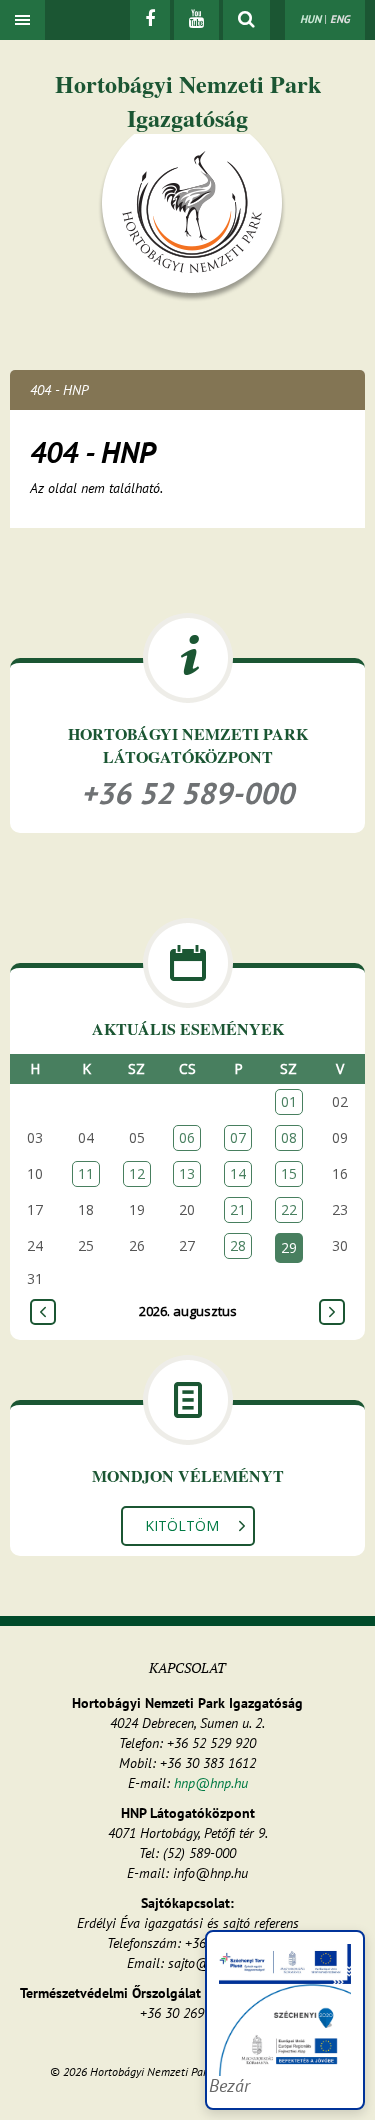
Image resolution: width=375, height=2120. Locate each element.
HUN (310, 19)
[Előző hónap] (43, 1312)
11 (86, 1173)
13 (187, 1173)
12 (137, 1173)
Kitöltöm (182, 1525)
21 (238, 1209)
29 (289, 1247)
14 (238, 1173)
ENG (340, 19)
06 (187, 1137)
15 (289, 1173)
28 (238, 1245)
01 (289, 1101)
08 (289, 1137)
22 (289, 1209)
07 (238, 1137)
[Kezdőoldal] (192, 217)
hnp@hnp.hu (211, 1783)
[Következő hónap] (332, 1312)
